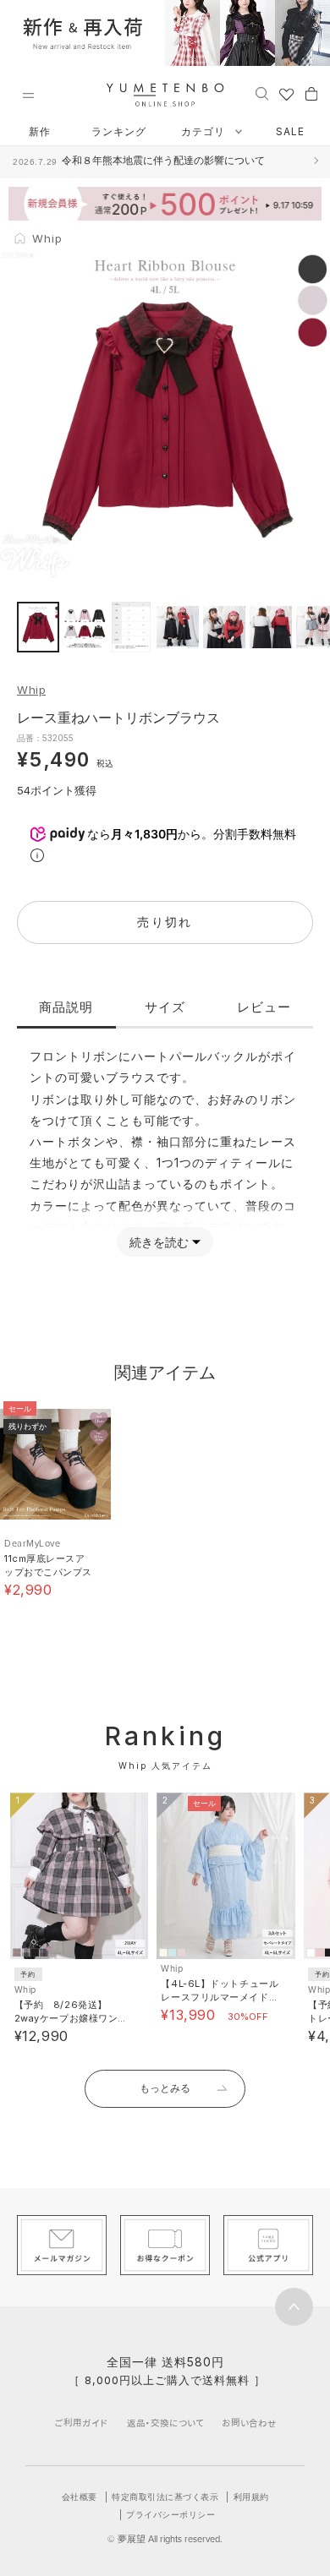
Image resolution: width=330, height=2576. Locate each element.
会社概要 (80, 2497)
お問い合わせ (249, 2423)
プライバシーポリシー (170, 2514)
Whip (31, 690)
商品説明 (66, 1007)
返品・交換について (165, 2423)
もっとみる (165, 2088)
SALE (290, 131)
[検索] (262, 93)
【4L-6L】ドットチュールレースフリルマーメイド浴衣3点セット (220, 1997)
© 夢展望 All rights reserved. (165, 2539)
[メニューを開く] (28, 96)
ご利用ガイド (81, 2423)
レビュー (264, 1007)
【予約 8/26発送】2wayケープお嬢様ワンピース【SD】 (71, 2018)
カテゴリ (205, 131)
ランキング (119, 131)
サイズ (165, 1007)
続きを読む (159, 1242)
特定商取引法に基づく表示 (165, 2497)
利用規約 (251, 2497)
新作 (40, 131)
